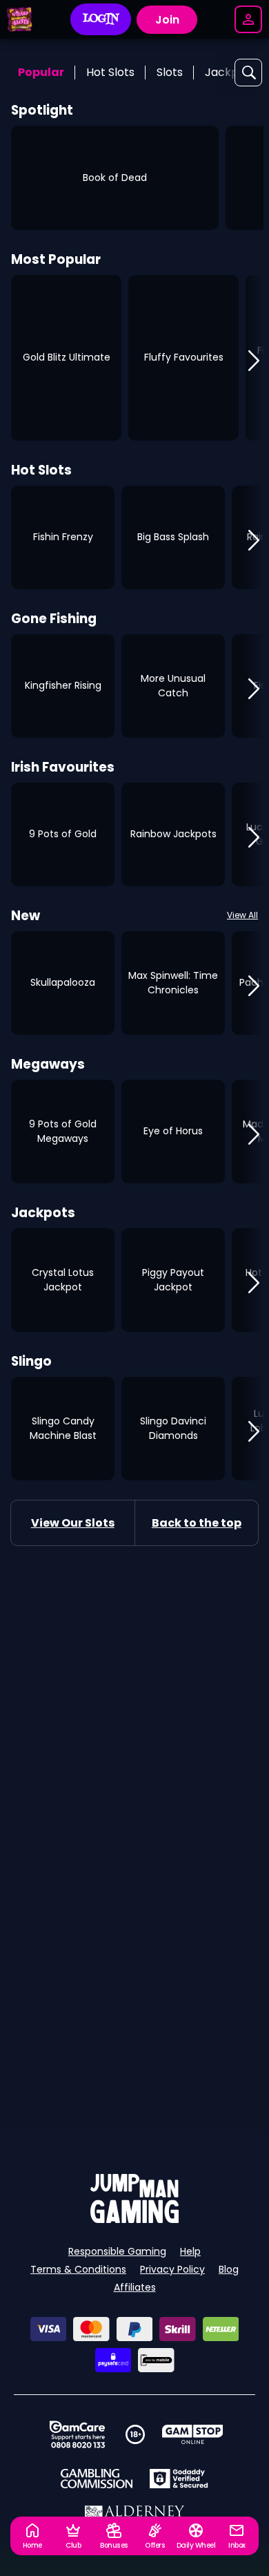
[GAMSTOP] (193, 2434)
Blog (229, 2269)
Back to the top (197, 1523)
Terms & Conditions (78, 2269)
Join (167, 20)
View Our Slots (73, 1523)
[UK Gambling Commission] (97, 2479)
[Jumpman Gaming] (134, 2219)
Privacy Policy (172, 2269)
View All (242, 915)
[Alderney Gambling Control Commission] (135, 2515)
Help (190, 2251)
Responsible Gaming (117, 2251)
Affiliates (135, 2287)
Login (101, 19)
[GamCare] (77, 2434)
